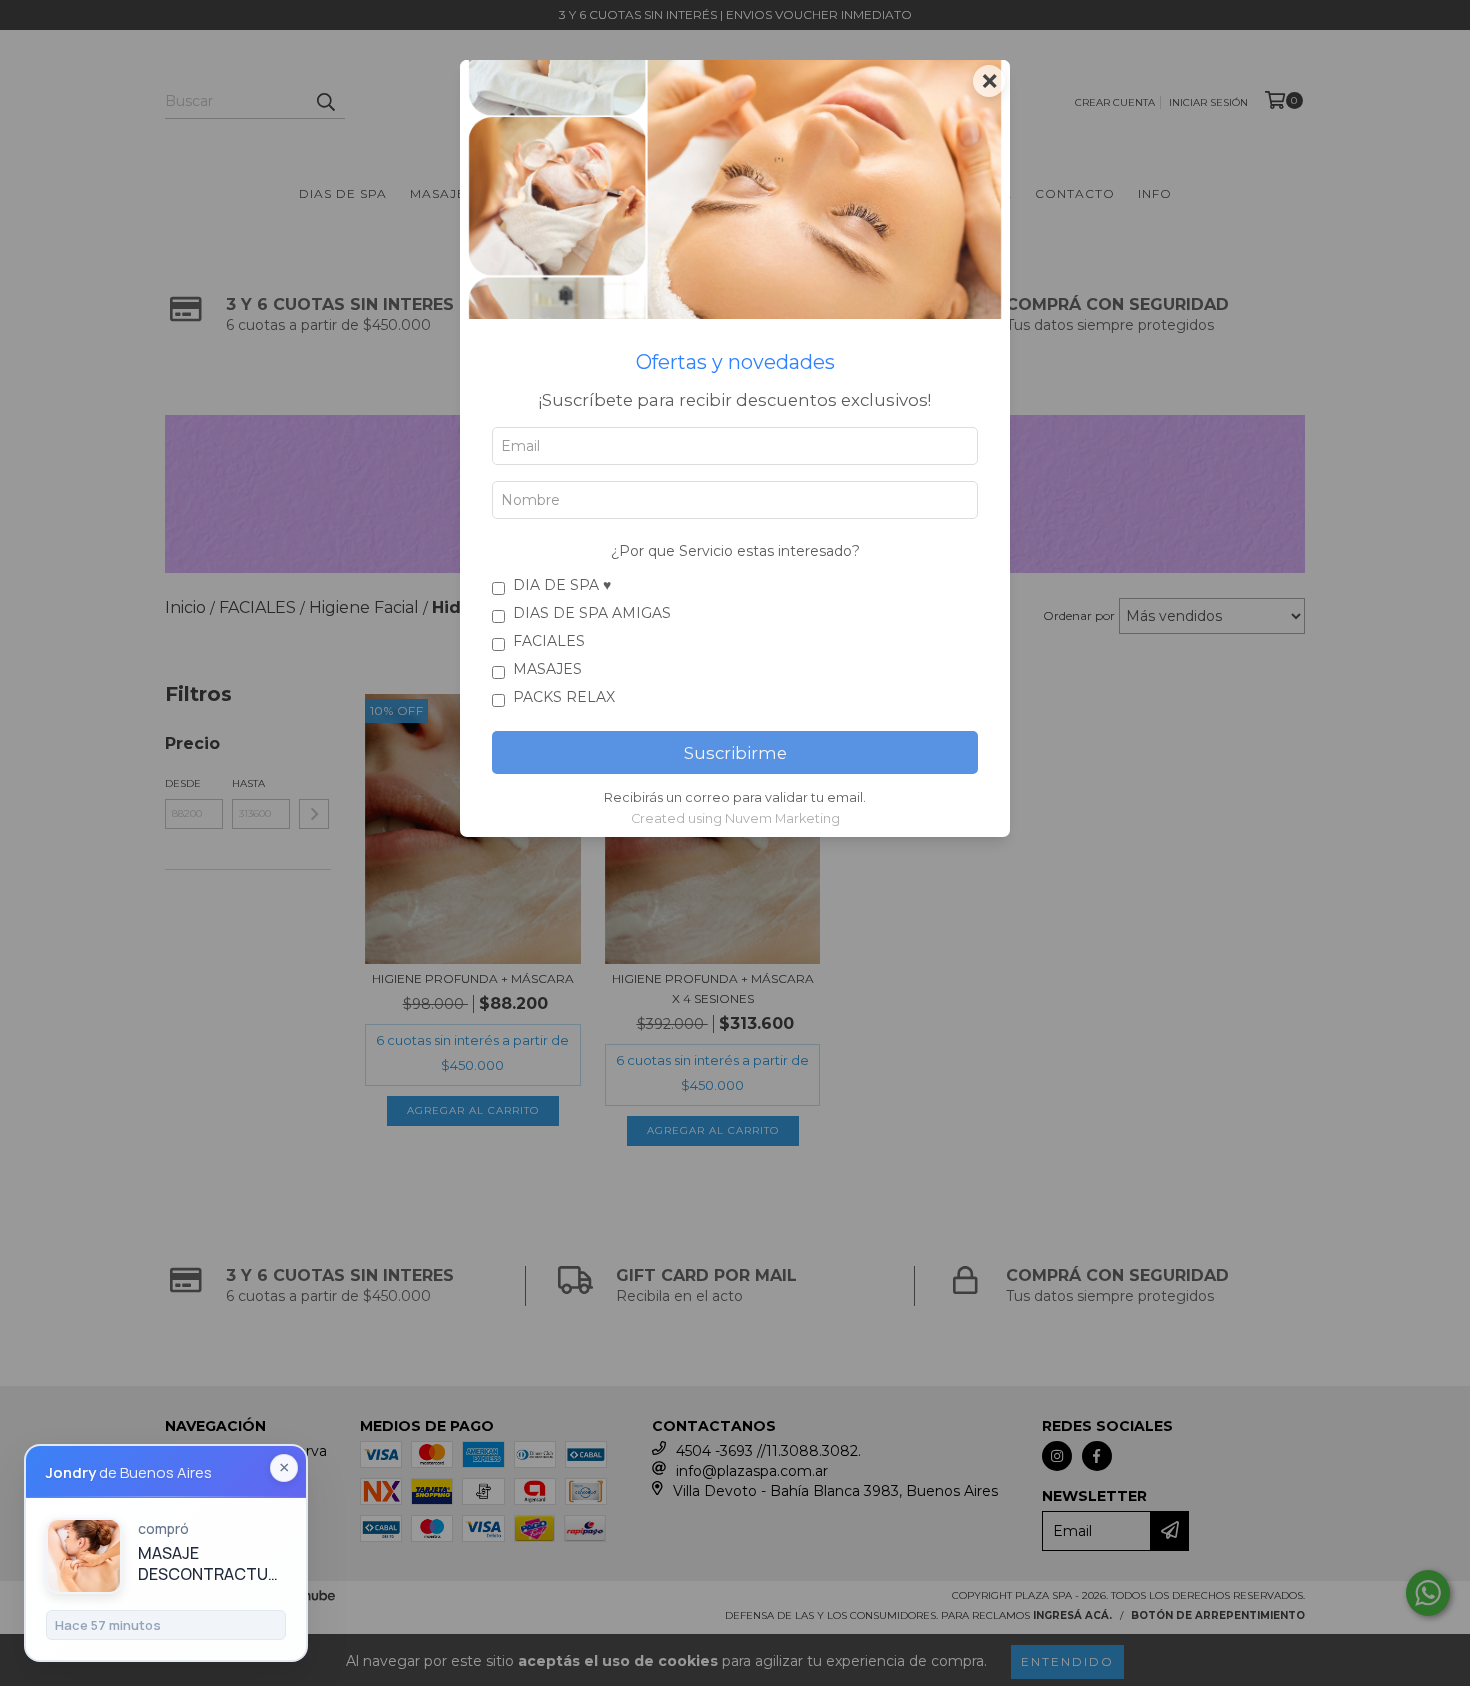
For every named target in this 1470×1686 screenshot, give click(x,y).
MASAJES (547, 669)
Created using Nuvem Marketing (735, 818)
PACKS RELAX (564, 697)
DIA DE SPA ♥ (562, 585)
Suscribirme (735, 753)
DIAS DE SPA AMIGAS (592, 613)
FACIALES (549, 641)
